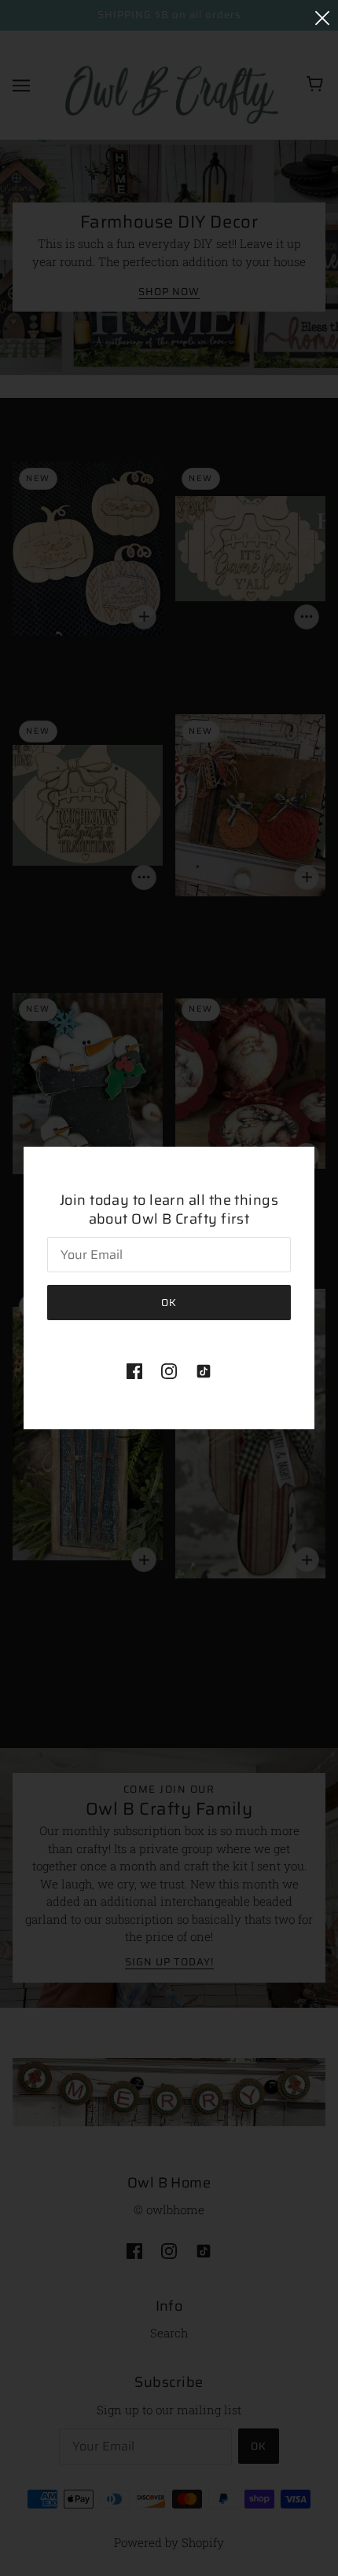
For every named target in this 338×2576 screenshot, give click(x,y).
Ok (169, 1303)
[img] (134, 1370)
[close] (322, 17)
